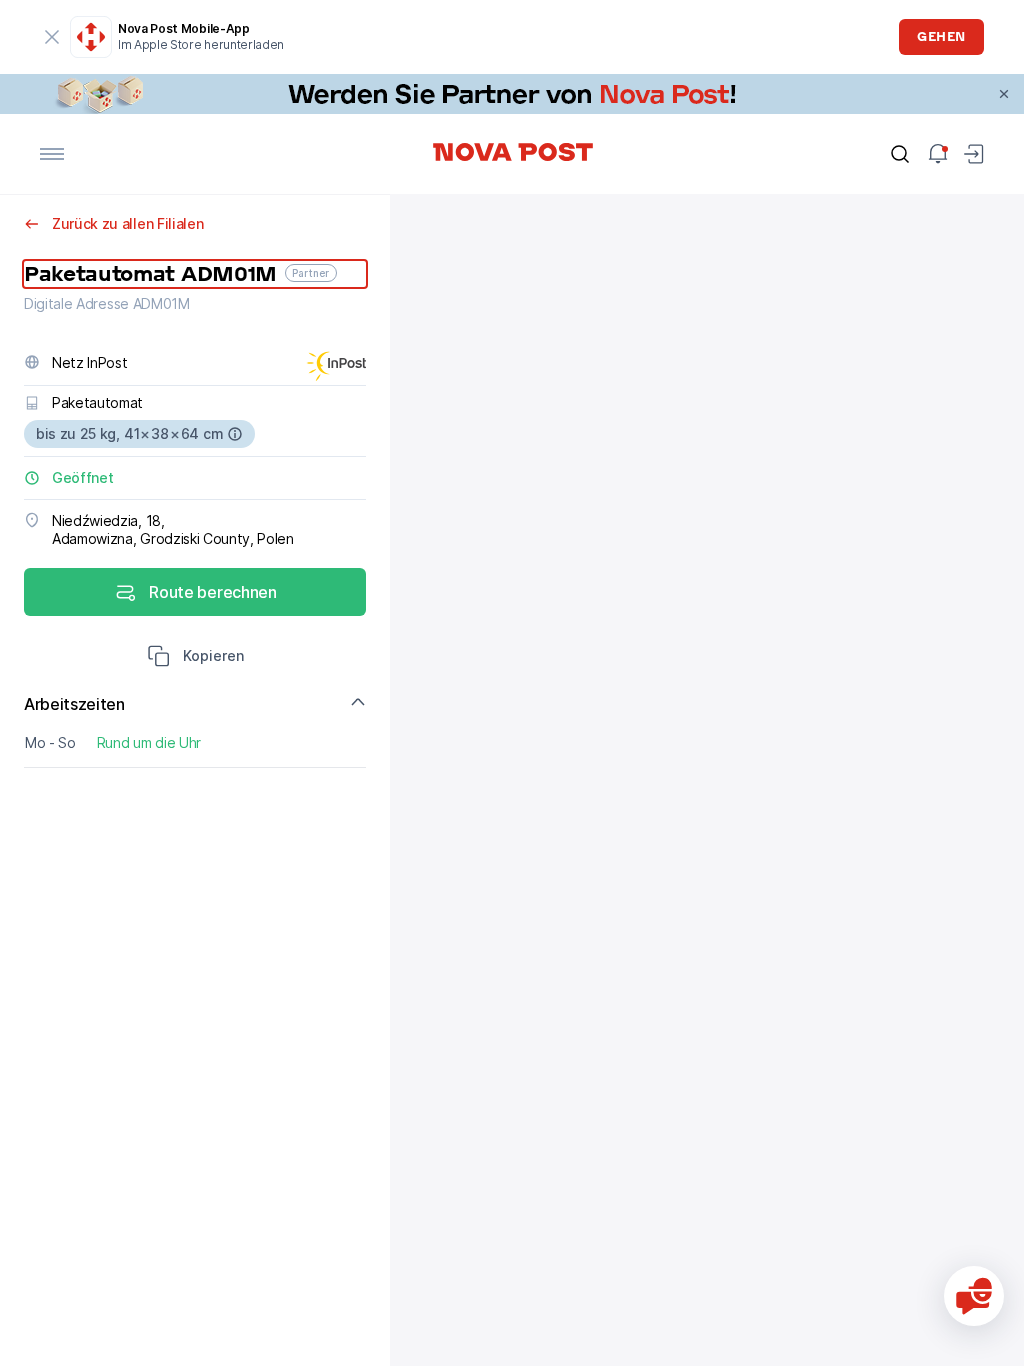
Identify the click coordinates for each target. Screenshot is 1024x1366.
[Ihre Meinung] (974, 1296)
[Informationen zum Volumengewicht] (235, 434)
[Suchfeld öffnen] (900, 154)
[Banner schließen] (1004, 94)
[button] (195, 658)
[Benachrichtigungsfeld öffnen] (938, 154)
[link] (512, 94)
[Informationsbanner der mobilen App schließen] (52, 37)
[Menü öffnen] (52, 154)
